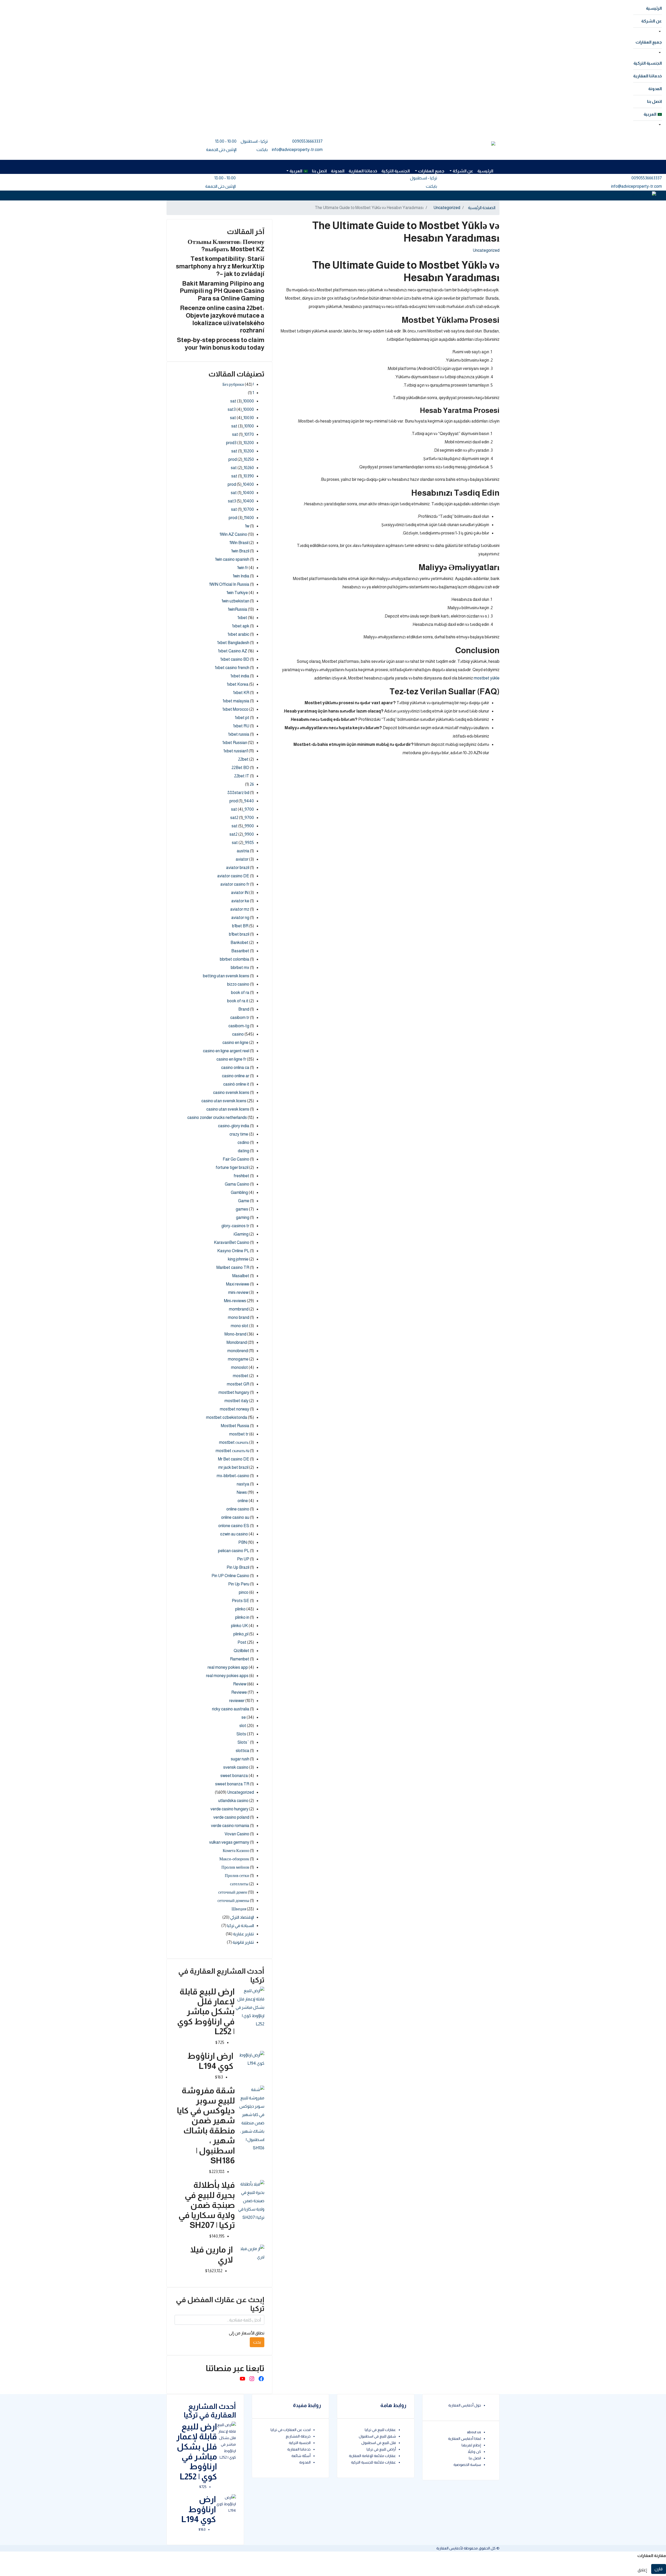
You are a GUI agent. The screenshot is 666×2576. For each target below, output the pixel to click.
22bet (243, 759)
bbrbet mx (240, 968)
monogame (238, 1359)
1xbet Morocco (235, 709)
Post (242, 1642)
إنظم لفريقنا (471, 2445)
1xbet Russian (235, 743)
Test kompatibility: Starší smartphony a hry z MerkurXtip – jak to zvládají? (220, 266)
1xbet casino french (232, 668)
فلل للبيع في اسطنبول (379, 2443)
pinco (244, 1592)
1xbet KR (241, 693)
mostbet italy (236, 1401)
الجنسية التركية (648, 63)
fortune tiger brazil (232, 1167)
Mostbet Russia (235, 1426)
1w (247, 526)
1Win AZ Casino (233, 534)
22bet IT (242, 776)
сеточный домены (233, 1901)
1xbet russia (239, 734)
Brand (244, 1009)
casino (238, 1034)
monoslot (239, 1367)
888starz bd (238, 793)
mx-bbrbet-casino (233, 1476)
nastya (243, 1484)
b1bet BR (240, 926)
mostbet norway (235, 1409)
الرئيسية (654, 8)
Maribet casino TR (233, 1267)
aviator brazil (238, 868)
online (243, 1501)
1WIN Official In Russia (229, 584)
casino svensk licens (231, 1092)
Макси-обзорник (234, 1859)
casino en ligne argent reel (226, 1051)
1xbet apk (241, 626)
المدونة (655, 89)
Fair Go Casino (236, 1159)
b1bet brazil (239, 934)
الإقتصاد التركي (242, 1917)
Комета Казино (236, 1851)
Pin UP (243, 1559)
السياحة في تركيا (241, 1926)
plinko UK (239, 1626)
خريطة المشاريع (298, 2436)
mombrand (239, 1309)
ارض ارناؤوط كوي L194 (199, 2509)
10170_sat (243, 434)
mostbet (241, 1376)
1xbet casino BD (235, 659)
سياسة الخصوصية (467, 2465)
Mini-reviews (235, 1301)
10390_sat (243, 476)
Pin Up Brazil (238, 1567)
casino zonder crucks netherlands (217, 1117)
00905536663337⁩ (307, 141)
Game (244, 1201)
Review (240, 1684)
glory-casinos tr (235, 1226)
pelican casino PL (234, 1551)
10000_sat (242, 401)
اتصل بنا (654, 101)
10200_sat (243, 451)
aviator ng (240, 918)
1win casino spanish (232, 559)
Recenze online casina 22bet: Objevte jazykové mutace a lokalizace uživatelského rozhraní (222, 319)
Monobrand (237, 1342)
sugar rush (240, 1759)
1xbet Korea (238, 684)
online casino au (235, 1517)
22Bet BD (240, 768)
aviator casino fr (235, 884)
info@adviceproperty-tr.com (297, 150)
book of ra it (238, 1001)
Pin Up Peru (239, 1584)
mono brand (239, 1317)
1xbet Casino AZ (233, 651)
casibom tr (240, 1018)
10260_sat (242, 468)
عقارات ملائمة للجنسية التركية (373, 2462)
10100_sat (243, 426)
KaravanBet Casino (232, 1242)
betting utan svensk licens (226, 976)
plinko (240, 1609)
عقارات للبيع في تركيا (380, 2430)
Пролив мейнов (235, 1867)
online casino (238, 1509)
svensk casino (236, 1767)
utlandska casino (233, 1801)
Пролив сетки (237, 1876)
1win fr (243, 568)
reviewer (237, 1701)
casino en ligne (235, 1043)
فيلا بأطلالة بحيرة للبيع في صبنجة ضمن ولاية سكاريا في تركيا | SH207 (207, 2205)
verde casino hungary (229, 1809)
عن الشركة (652, 21)
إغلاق (642, 2570)
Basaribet (240, 951)
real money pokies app (228, 1667)
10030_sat (242, 418)
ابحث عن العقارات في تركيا (291, 2430)
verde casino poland (231, 1817)
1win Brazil (240, 551)
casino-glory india (234, 1126)
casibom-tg (239, 1026)
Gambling (239, 1192)
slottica (242, 1751)
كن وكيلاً (474, 2452)
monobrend (238, 1351)
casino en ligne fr (231, 1059)
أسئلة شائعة (301, 2456)
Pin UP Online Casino (230, 1576)
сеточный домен (233, 1892)
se (244, 1717)
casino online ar (236, 1076)
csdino (243, 1142)
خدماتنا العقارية (648, 76)
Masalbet (241, 1276)
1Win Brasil (239, 543)
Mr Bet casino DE (234, 1459)
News (242, 1492)
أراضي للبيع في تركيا (381, 2449)
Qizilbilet (241, 1651)
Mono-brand (235, 1334)
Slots (241, 1734)
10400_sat (242, 493)
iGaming (241, 1234)
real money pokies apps (227, 1676)
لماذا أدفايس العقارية (465, 2439)
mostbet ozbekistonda (227, 1417)
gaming (243, 1217)
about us (474, 2432)
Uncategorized (447, 208)
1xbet (242, 618)
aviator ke (240, 901)
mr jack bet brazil (233, 1467)
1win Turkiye (237, 593)
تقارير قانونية (243, 1942)
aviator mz (240, 909)
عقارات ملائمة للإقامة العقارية (372, 2456)
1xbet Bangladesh (233, 643)
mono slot (240, 1326)
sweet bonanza (234, 1776)
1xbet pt (242, 718)
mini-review (238, 1292)
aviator (242, 859)
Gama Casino (237, 1184)
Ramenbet (240, 1659)
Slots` (243, 1742)
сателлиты (239, 1884)
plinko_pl (241, 1634)
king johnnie (238, 1259)
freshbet (241, 1176)
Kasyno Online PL (233, 1251)
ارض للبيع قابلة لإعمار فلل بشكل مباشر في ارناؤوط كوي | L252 (206, 2012)
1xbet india (240, 676)
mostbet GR (238, 1384)
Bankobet (239, 943)
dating (244, 1151)
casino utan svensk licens (224, 1101)
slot (243, 1726)
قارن (659, 2569)
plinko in (242, 1617)
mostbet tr (239, 1434)
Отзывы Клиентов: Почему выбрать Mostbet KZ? (226, 245)
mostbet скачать (234, 1442)
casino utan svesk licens (228, 1109)
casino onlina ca (235, 1067)
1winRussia (238, 609)
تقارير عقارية (244, 1934)
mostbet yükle (487, 678)
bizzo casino (238, 984)
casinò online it (236, 1084)
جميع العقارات (649, 42)
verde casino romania (230, 1826)
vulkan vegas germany (229, 1842)
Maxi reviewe (238, 1284)
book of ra (240, 993)
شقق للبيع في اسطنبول (377, 2436)
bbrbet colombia (235, 959)
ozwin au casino (234, 1534)
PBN (243, 1542)
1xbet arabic (238, 634)
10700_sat (242, 509)
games (242, 1209)
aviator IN (240, 893)
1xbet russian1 (236, 751)
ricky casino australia (231, 1709)
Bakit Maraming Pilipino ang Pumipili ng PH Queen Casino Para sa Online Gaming (222, 291)
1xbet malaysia (236, 701)
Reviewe (239, 1692)
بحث (257, 2342)
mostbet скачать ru (232, 1451)
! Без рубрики (238, 384)
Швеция (239, 1909)
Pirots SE (241, 1601)
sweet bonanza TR (232, 1784)
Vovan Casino (237, 1834)
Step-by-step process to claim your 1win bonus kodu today (221, 344)
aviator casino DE (233, 876)
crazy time (239, 1134)
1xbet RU (241, 726)
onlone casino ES (234, 1526)
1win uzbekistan (235, 601)
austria (243, 851)
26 (252, 784)
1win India (241, 576)
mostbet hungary (234, 1392)
